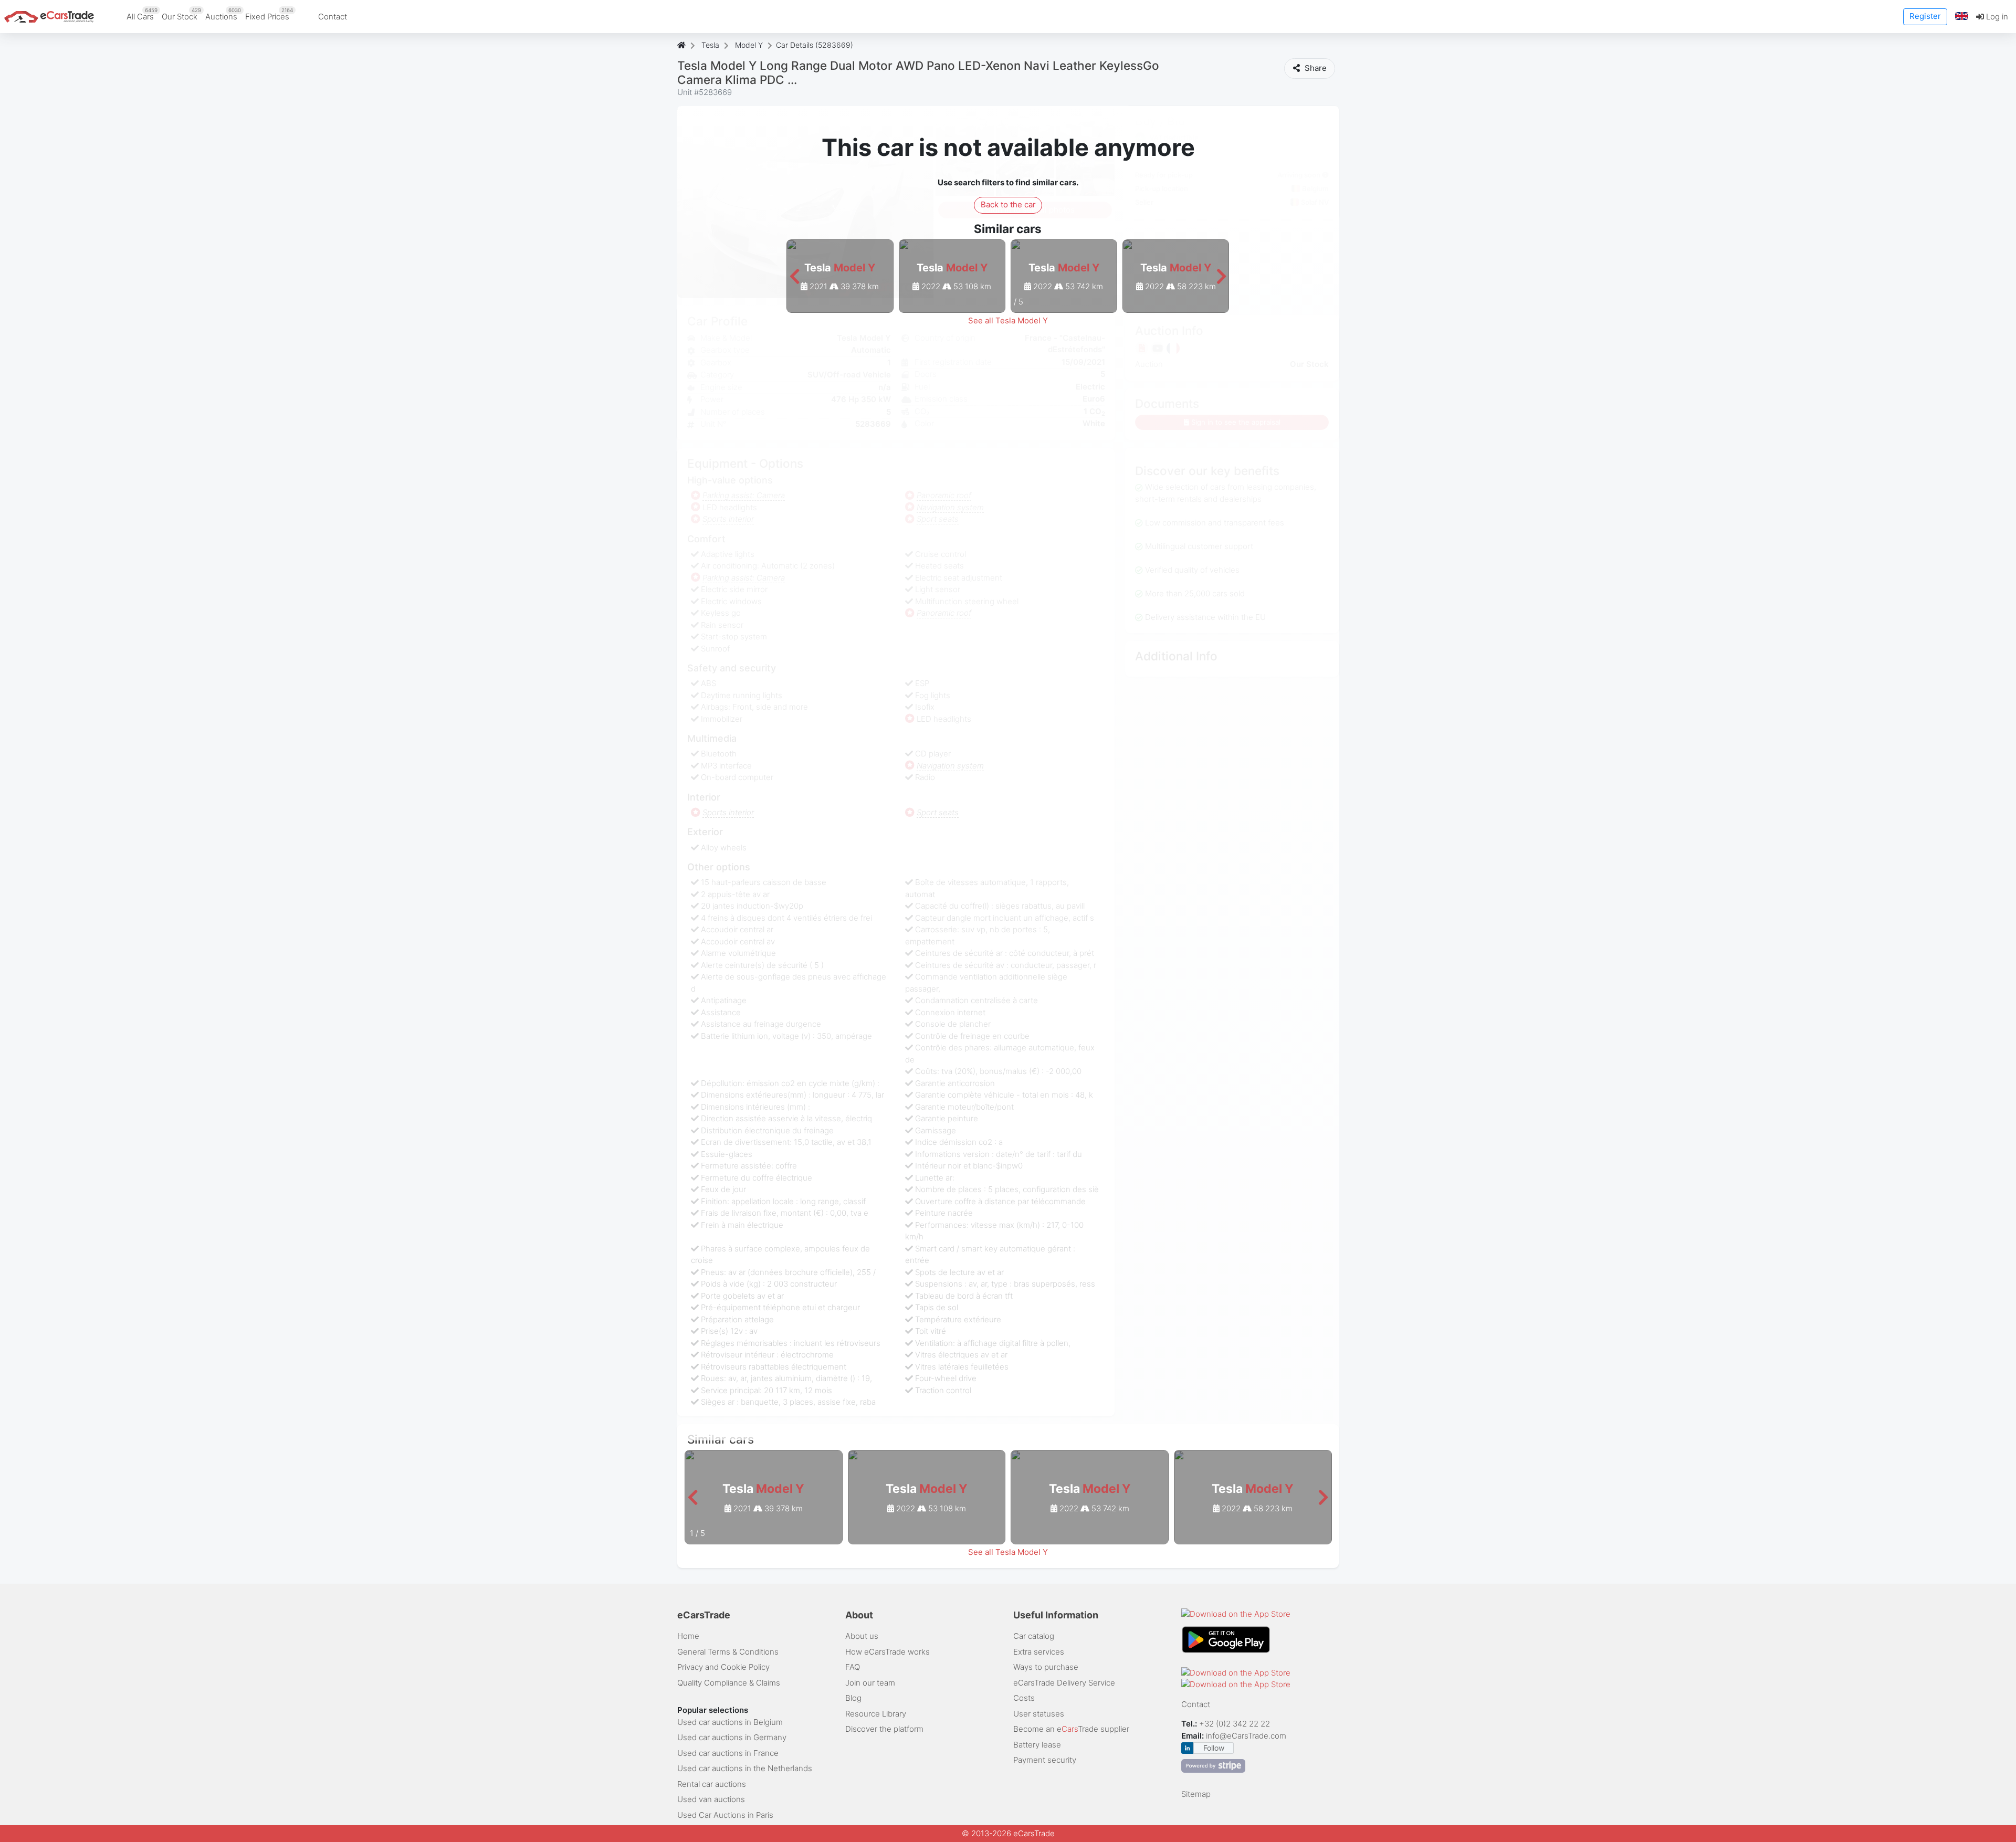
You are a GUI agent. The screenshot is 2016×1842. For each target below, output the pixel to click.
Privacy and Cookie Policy (723, 1667)
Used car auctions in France (728, 1753)
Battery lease (1037, 1745)
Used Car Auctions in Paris (725, 1815)
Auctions (223, 14)
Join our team (870, 1683)
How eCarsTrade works (888, 1652)
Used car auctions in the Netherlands (745, 1768)
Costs (1024, 1698)
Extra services (1039, 1652)
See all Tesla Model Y (1008, 320)
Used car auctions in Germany (732, 1737)
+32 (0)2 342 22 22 (1236, 1724)
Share (1315, 68)
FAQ (853, 1667)
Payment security (1045, 1760)
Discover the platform (884, 1729)
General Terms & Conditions (728, 1652)
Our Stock (181, 14)
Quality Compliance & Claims (729, 1683)
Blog (853, 1698)
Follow (1214, 1748)
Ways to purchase (1046, 1667)
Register (1925, 16)
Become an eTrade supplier (1071, 1729)
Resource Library (876, 1714)
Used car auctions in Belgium (730, 1722)
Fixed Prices (269, 14)
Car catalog (1034, 1636)
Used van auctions (711, 1799)
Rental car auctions (712, 1784)
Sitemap (1196, 1794)
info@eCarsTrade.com (1246, 1736)
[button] (1962, 17)
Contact (333, 17)
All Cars (142, 14)
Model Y (749, 45)
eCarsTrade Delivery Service (1064, 1683)
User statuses (1039, 1714)
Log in (1996, 17)
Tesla (710, 45)
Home (688, 1636)
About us (862, 1636)
